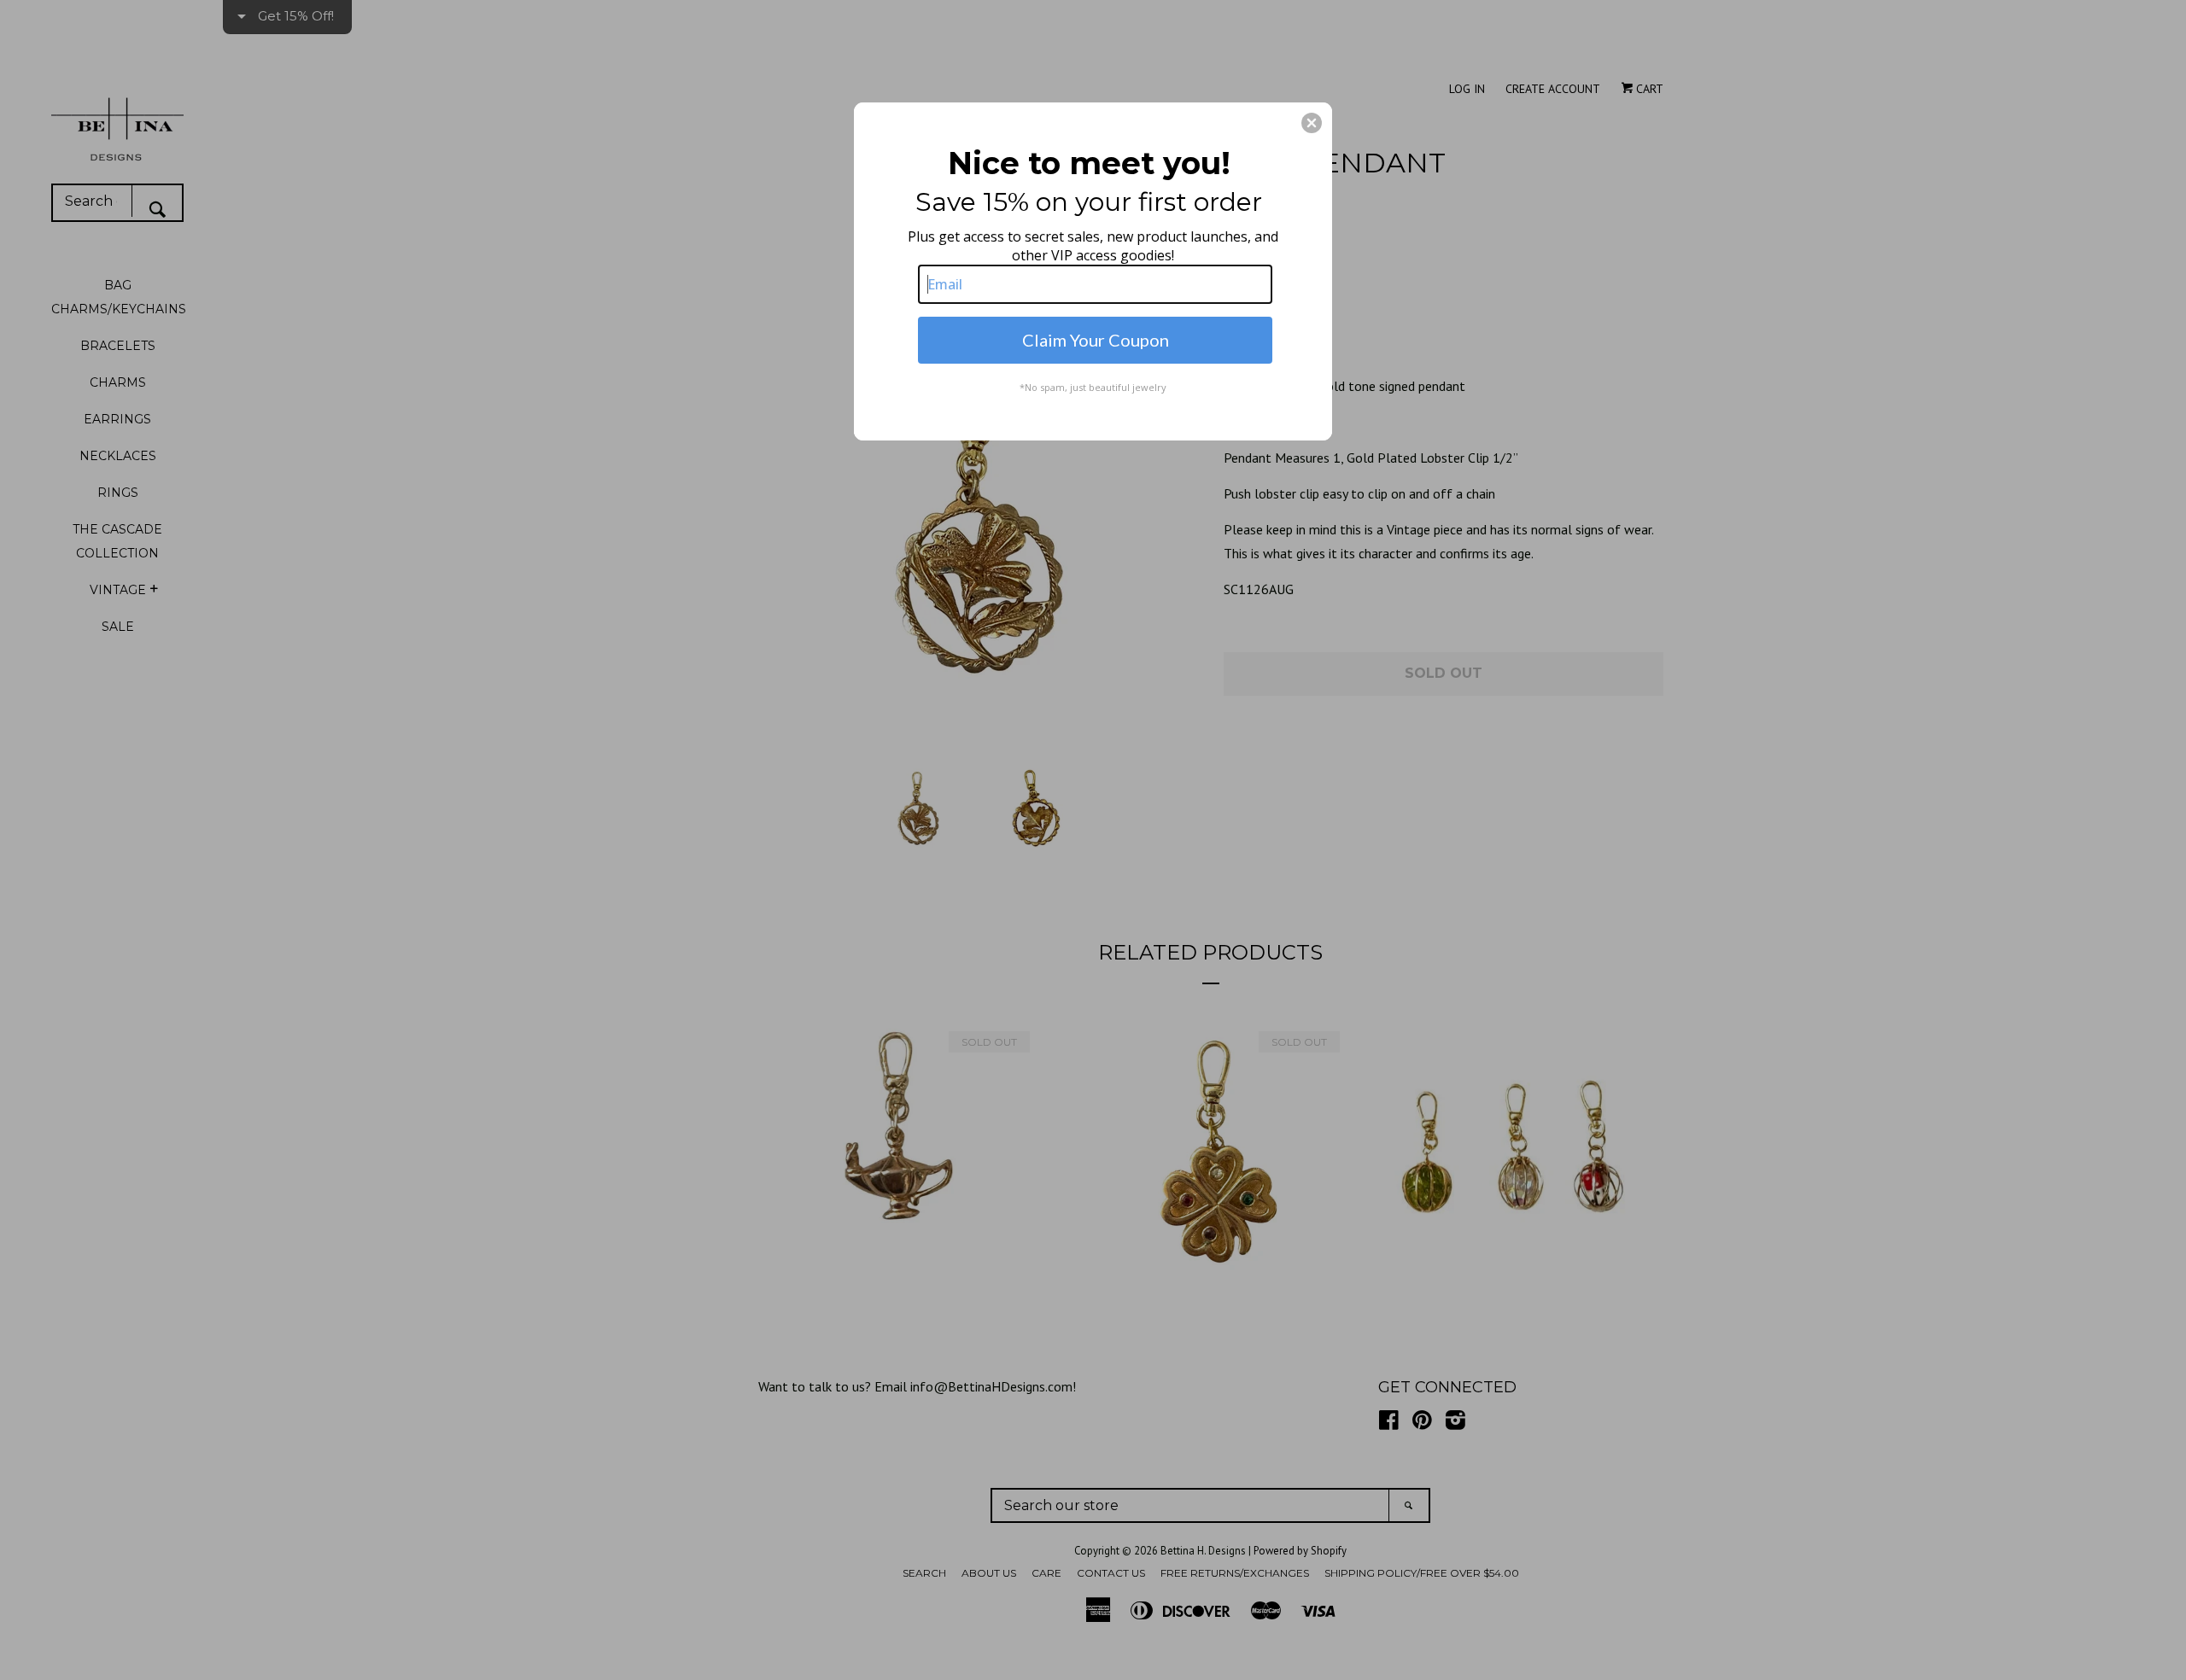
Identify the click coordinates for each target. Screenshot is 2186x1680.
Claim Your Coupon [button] (1096, 340)
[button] (1312, 123)
